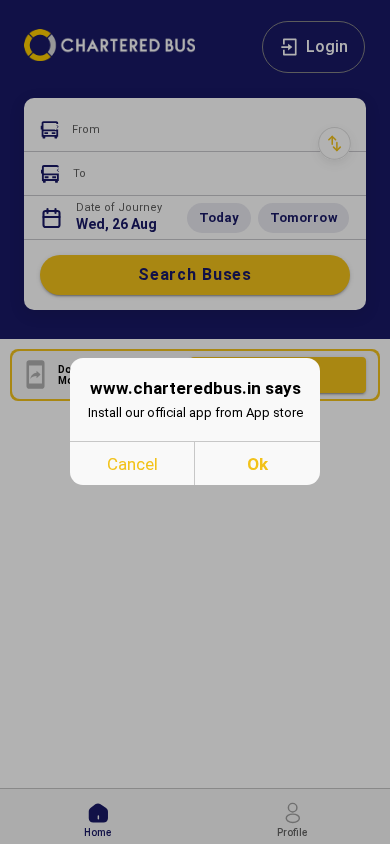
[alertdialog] (195, 421)
